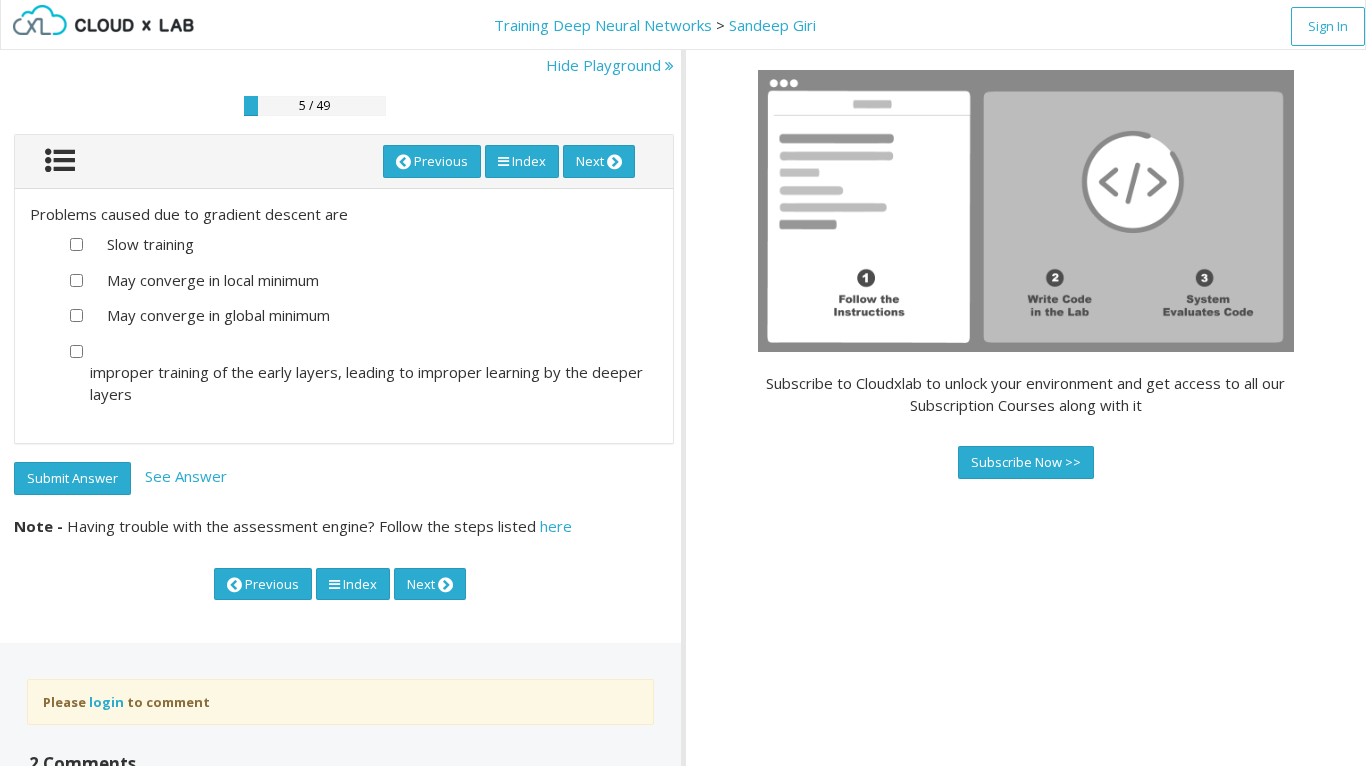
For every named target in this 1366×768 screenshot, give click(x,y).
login (106, 702)
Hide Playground (605, 65)
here (556, 526)
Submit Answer (72, 478)
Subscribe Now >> (1026, 462)
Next (591, 161)
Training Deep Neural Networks (603, 25)
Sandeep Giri (772, 25)
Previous (439, 161)
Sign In (1328, 26)
